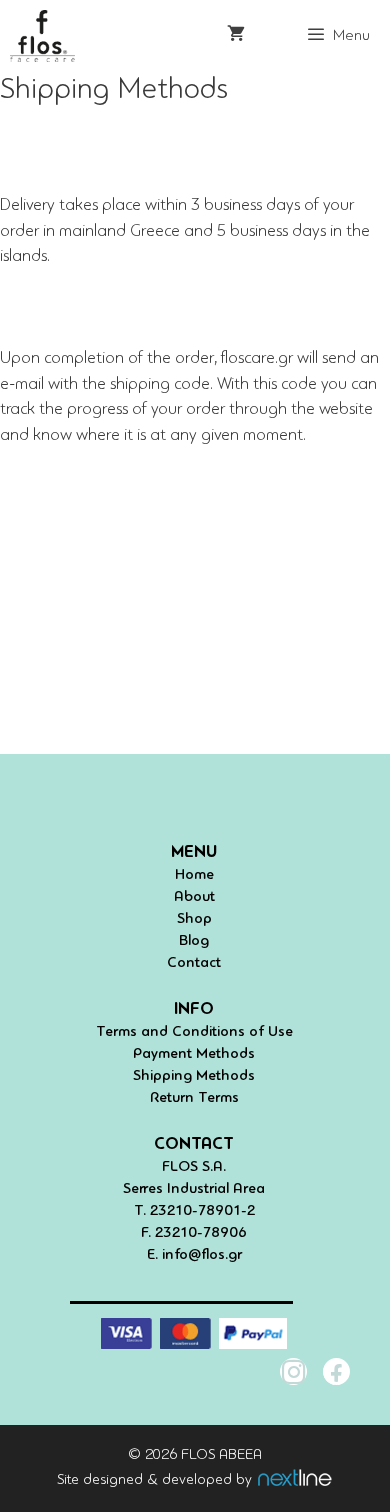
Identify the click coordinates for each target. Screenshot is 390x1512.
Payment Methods (194, 1054)
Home (194, 875)
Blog (194, 941)
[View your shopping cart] (236, 36)
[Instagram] (293, 1371)
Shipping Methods (194, 1076)
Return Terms (194, 1098)
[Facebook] (336, 1371)
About (194, 897)
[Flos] (42, 36)
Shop (194, 919)
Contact (194, 963)
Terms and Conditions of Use (194, 1032)
